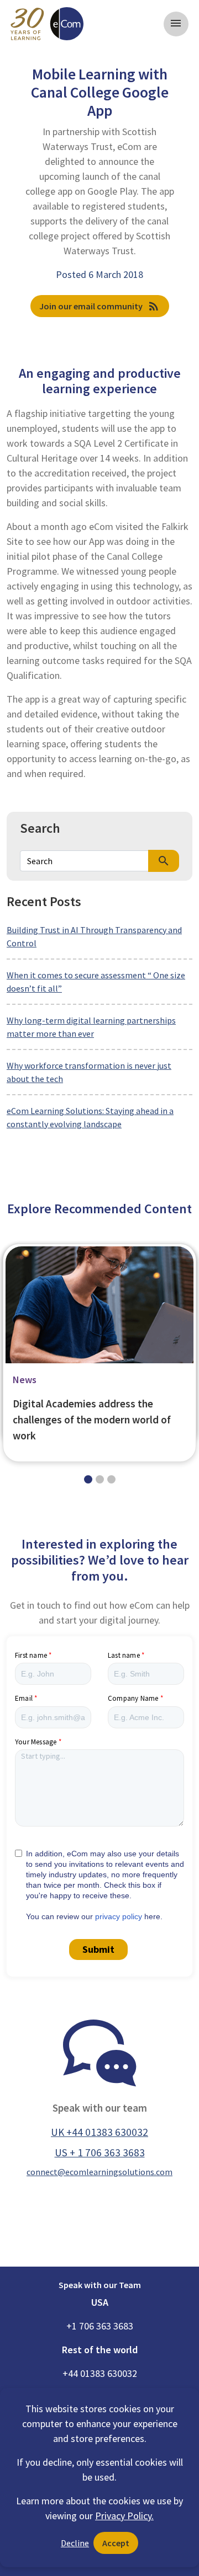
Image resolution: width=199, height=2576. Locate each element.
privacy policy (119, 1916)
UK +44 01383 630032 (99, 2132)
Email (24, 1698)
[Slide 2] (111, 1479)
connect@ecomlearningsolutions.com (99, 2172)
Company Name (133, 1698)
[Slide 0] (88, 1479)
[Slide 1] (100, 1479)
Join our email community (100, 306)
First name (31, 1655)
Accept (116, 2543)
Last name (124, 1655)
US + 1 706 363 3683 (100, 2152)
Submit (98, 1949)
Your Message (36, 1742)
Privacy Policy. (124, 2516)
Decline (75, 2543)
